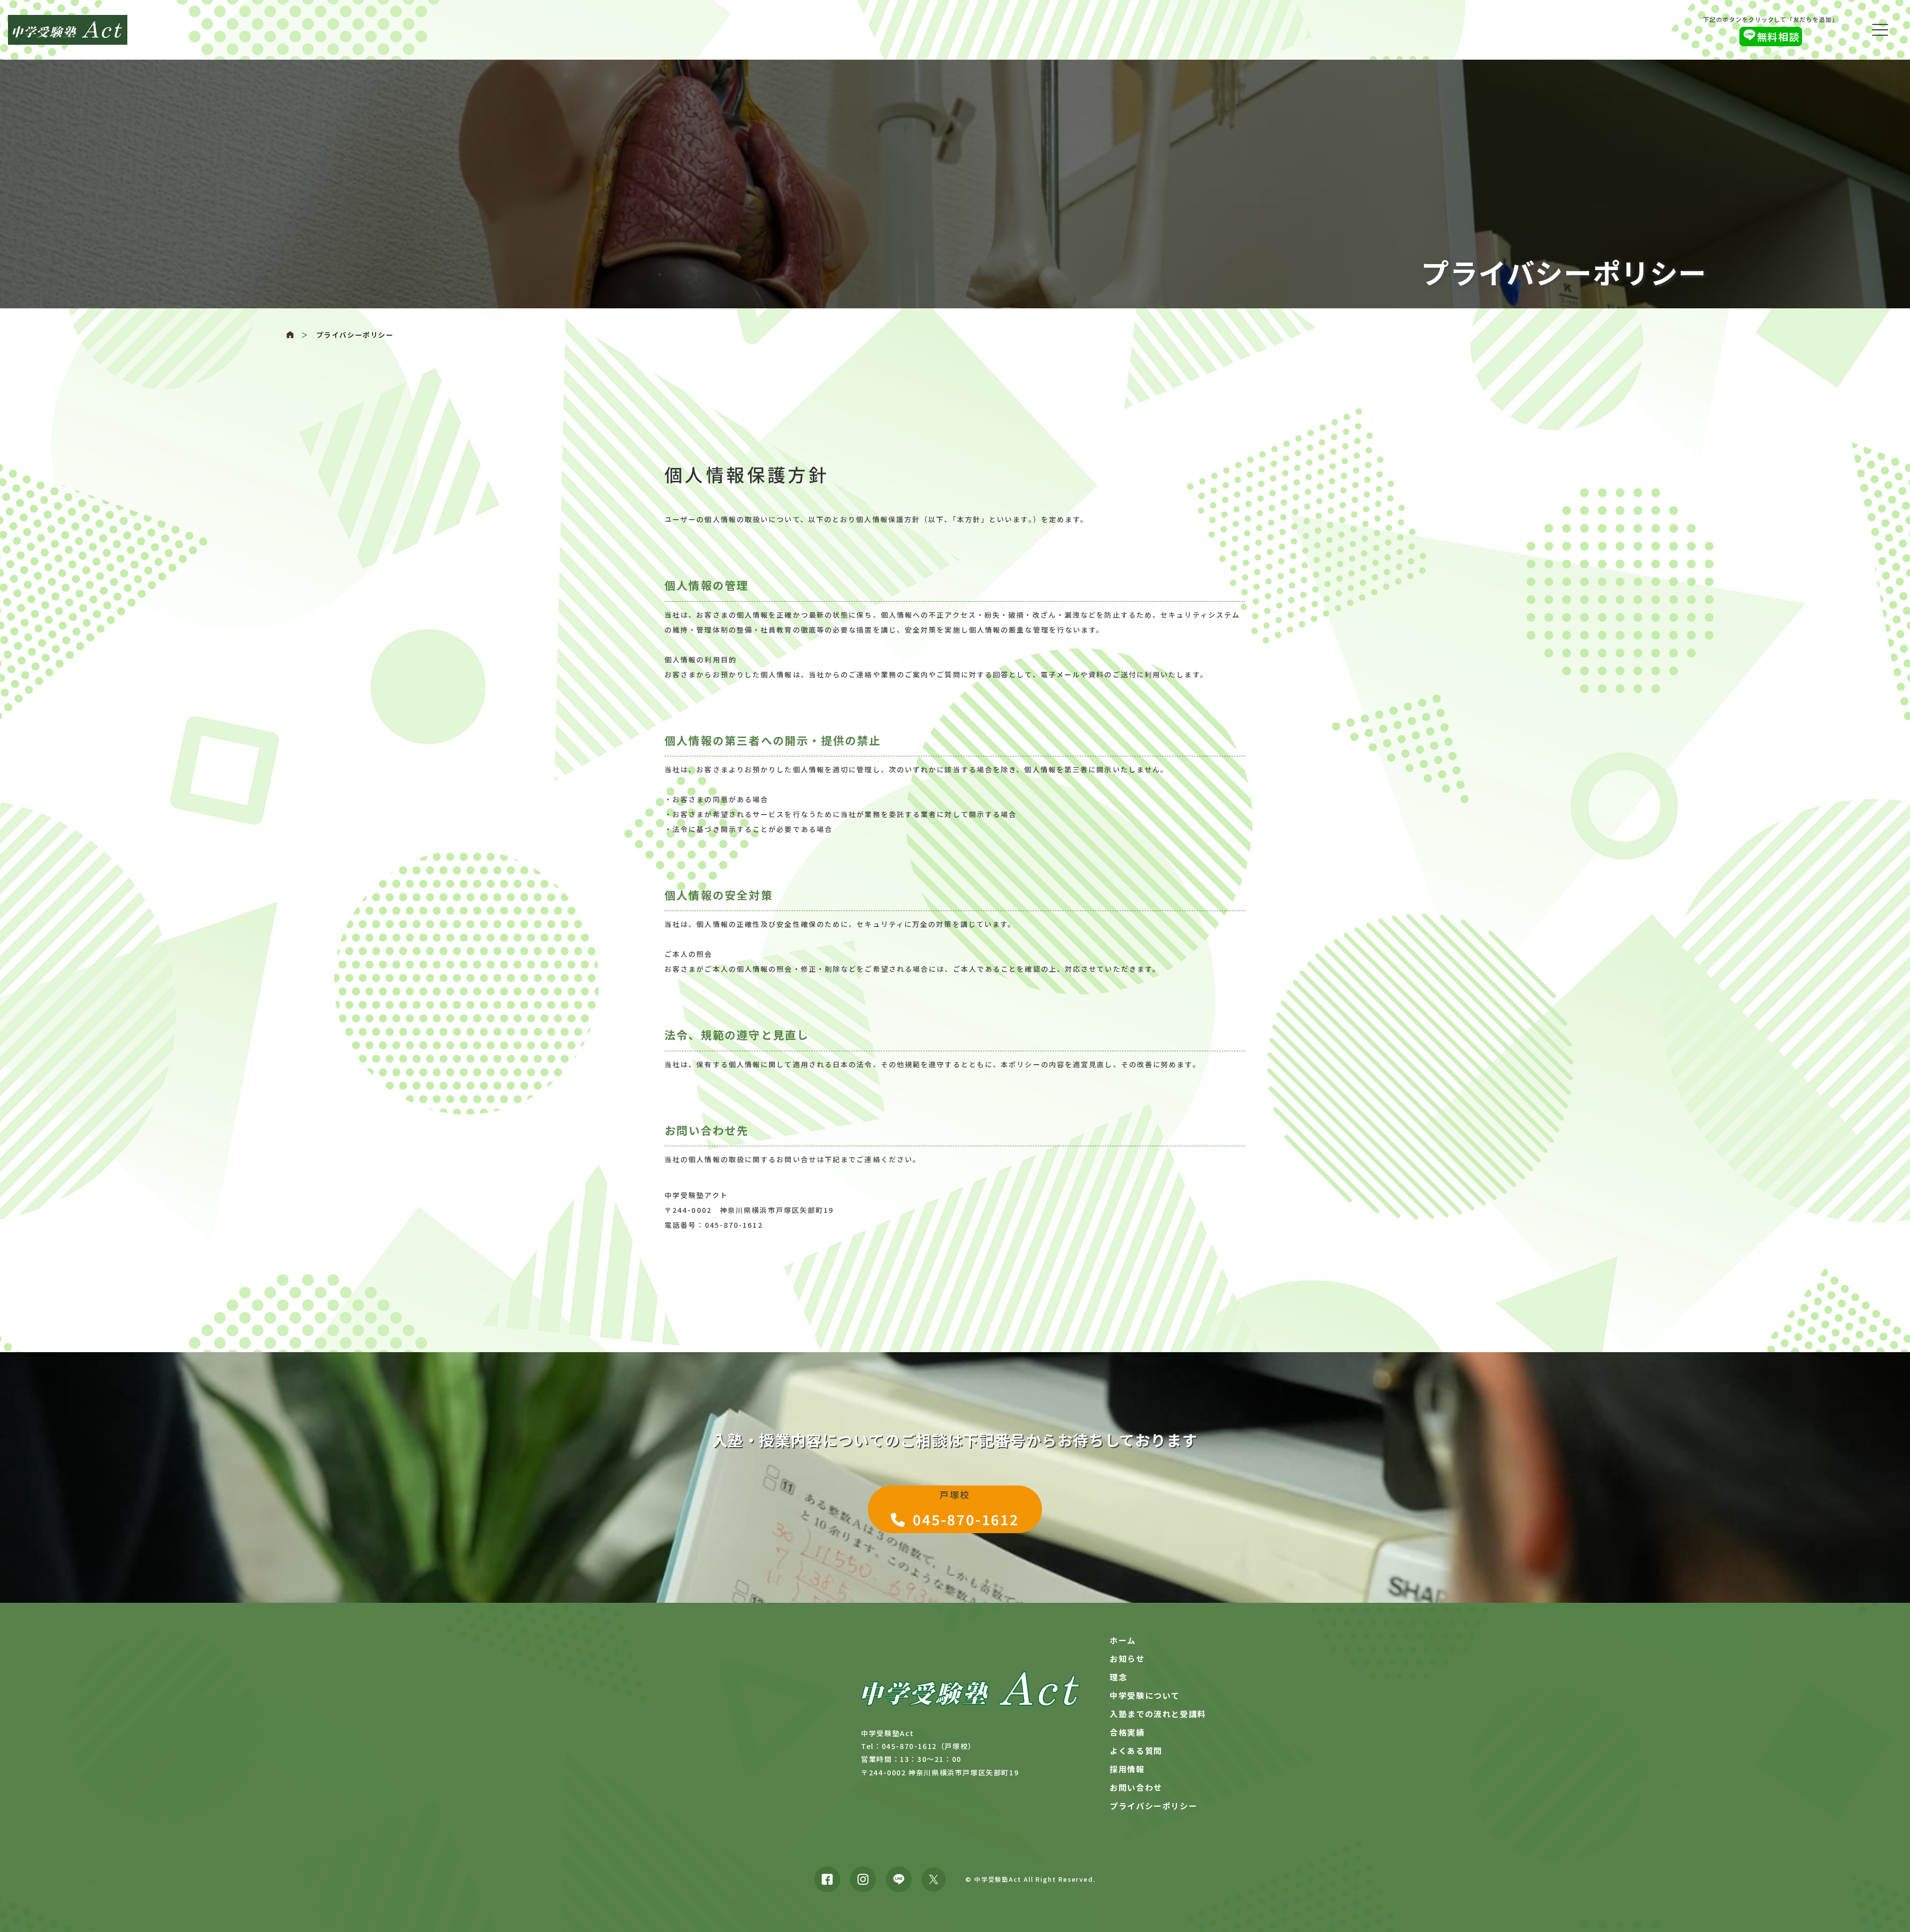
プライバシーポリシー (355, 335)
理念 (1118, 1677)
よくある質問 (1136, 1750)
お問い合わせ (1136, 1787)
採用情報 (1127, 1769)
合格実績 (1127, 1732)
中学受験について (1145, 1695)
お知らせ (1127, 1658)
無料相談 (1778, 37)
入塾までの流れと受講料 (1158, 1714)
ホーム (1123, 1640)
